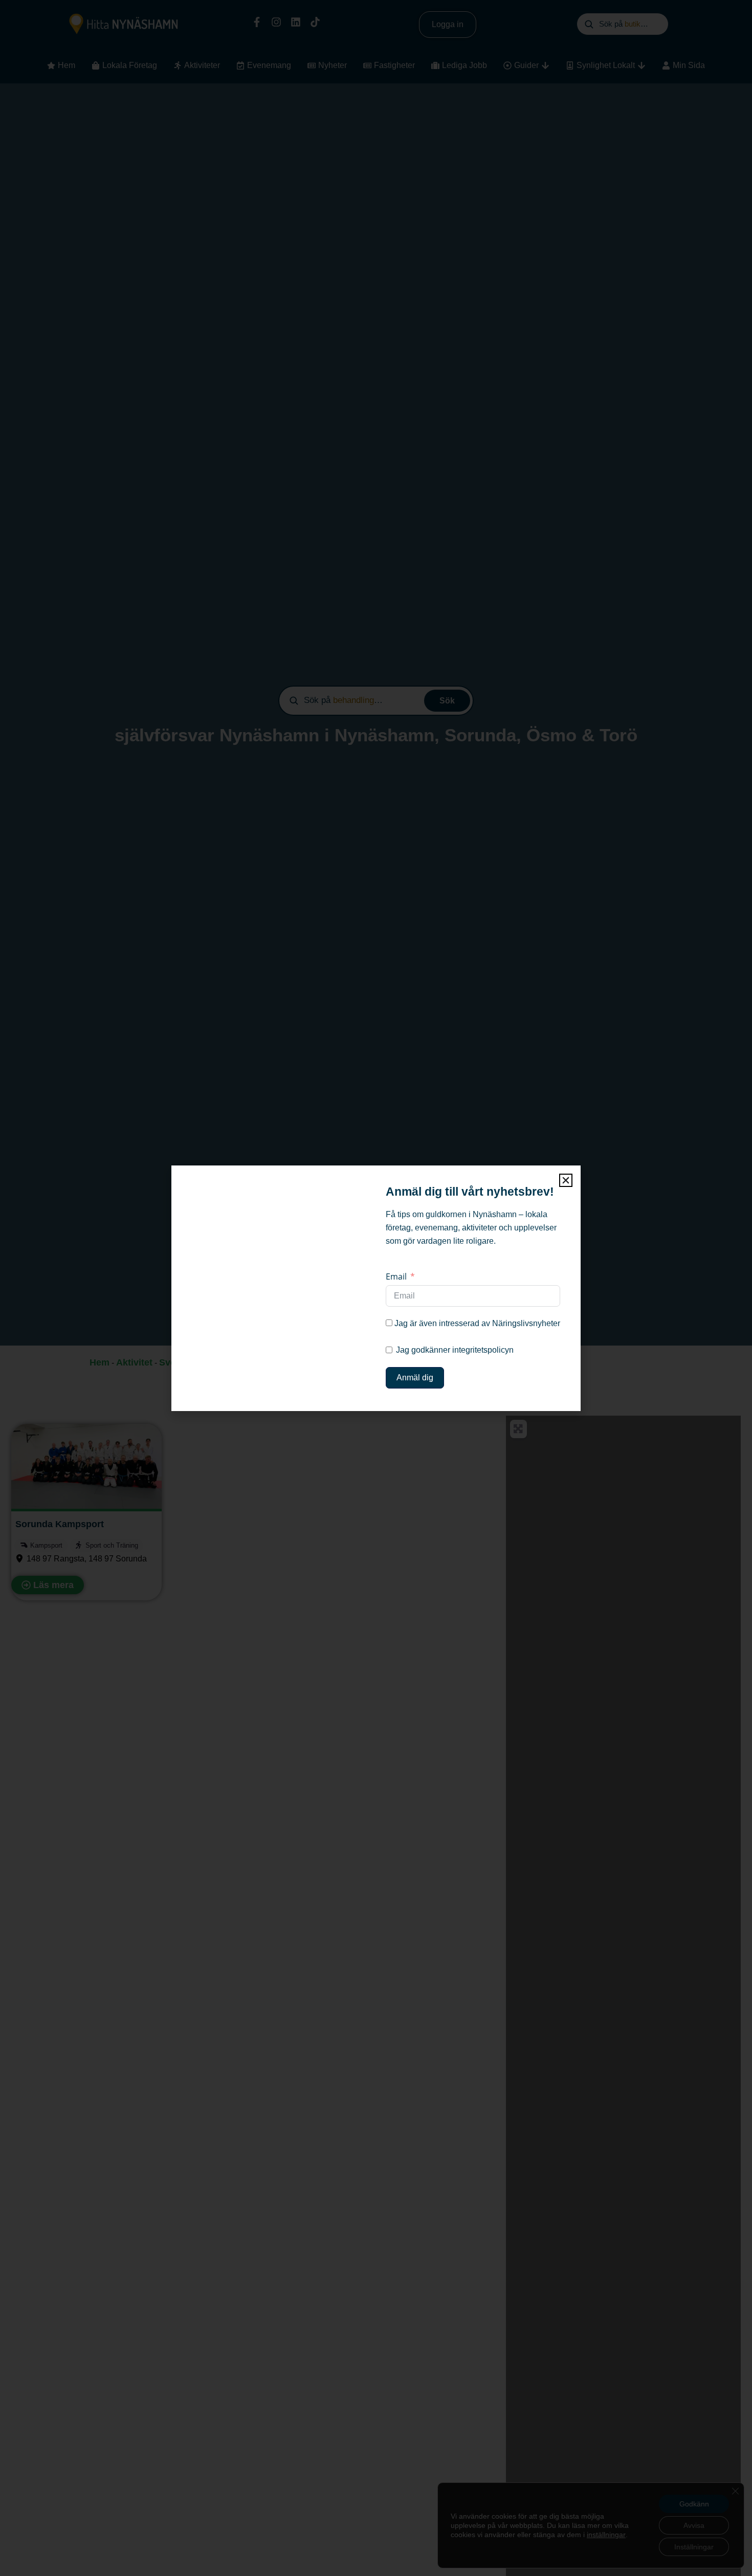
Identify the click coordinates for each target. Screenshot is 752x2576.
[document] (376, 1288)
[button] (566, 1180)
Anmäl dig (415, 1378)
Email (396, 1276)
